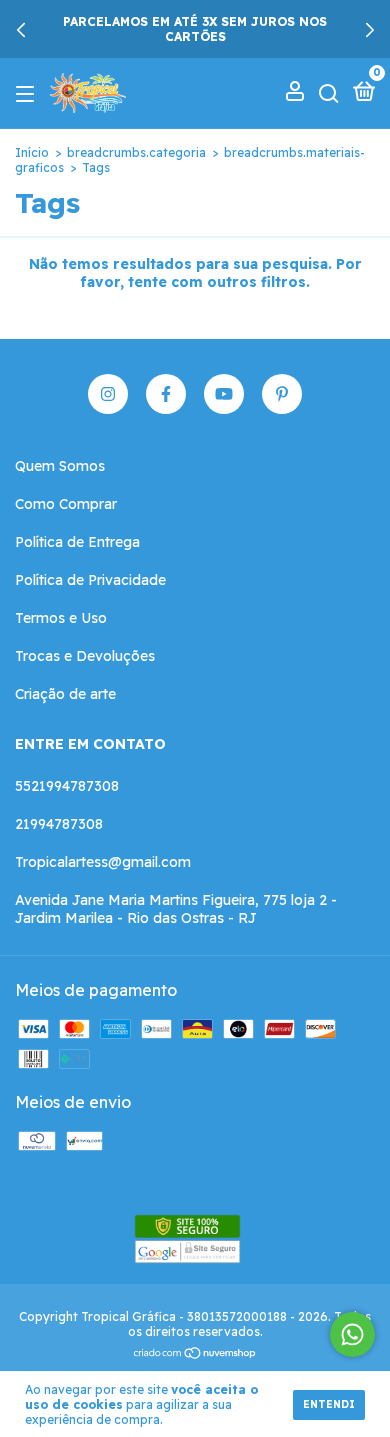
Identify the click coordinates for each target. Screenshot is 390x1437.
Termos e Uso (61, 618)
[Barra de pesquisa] (329, 93)
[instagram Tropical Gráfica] (108, 394)
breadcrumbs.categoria (136, 152)
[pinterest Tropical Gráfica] (282, 394)
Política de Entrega (77, 542)
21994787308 (59, 824)
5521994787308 (67, 786)
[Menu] (28, 93)
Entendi (329, 1404)
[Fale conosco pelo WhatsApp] (352, 1334)
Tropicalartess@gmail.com (103, 862)
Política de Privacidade (90, 580)
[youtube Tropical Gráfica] (224, 394)
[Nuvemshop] (195, 1354)
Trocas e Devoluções (85, 656)
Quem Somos (60, 466)
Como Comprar (66, 504)
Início (32, 152)
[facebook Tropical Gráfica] (166, 394)
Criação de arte (65, 694)
